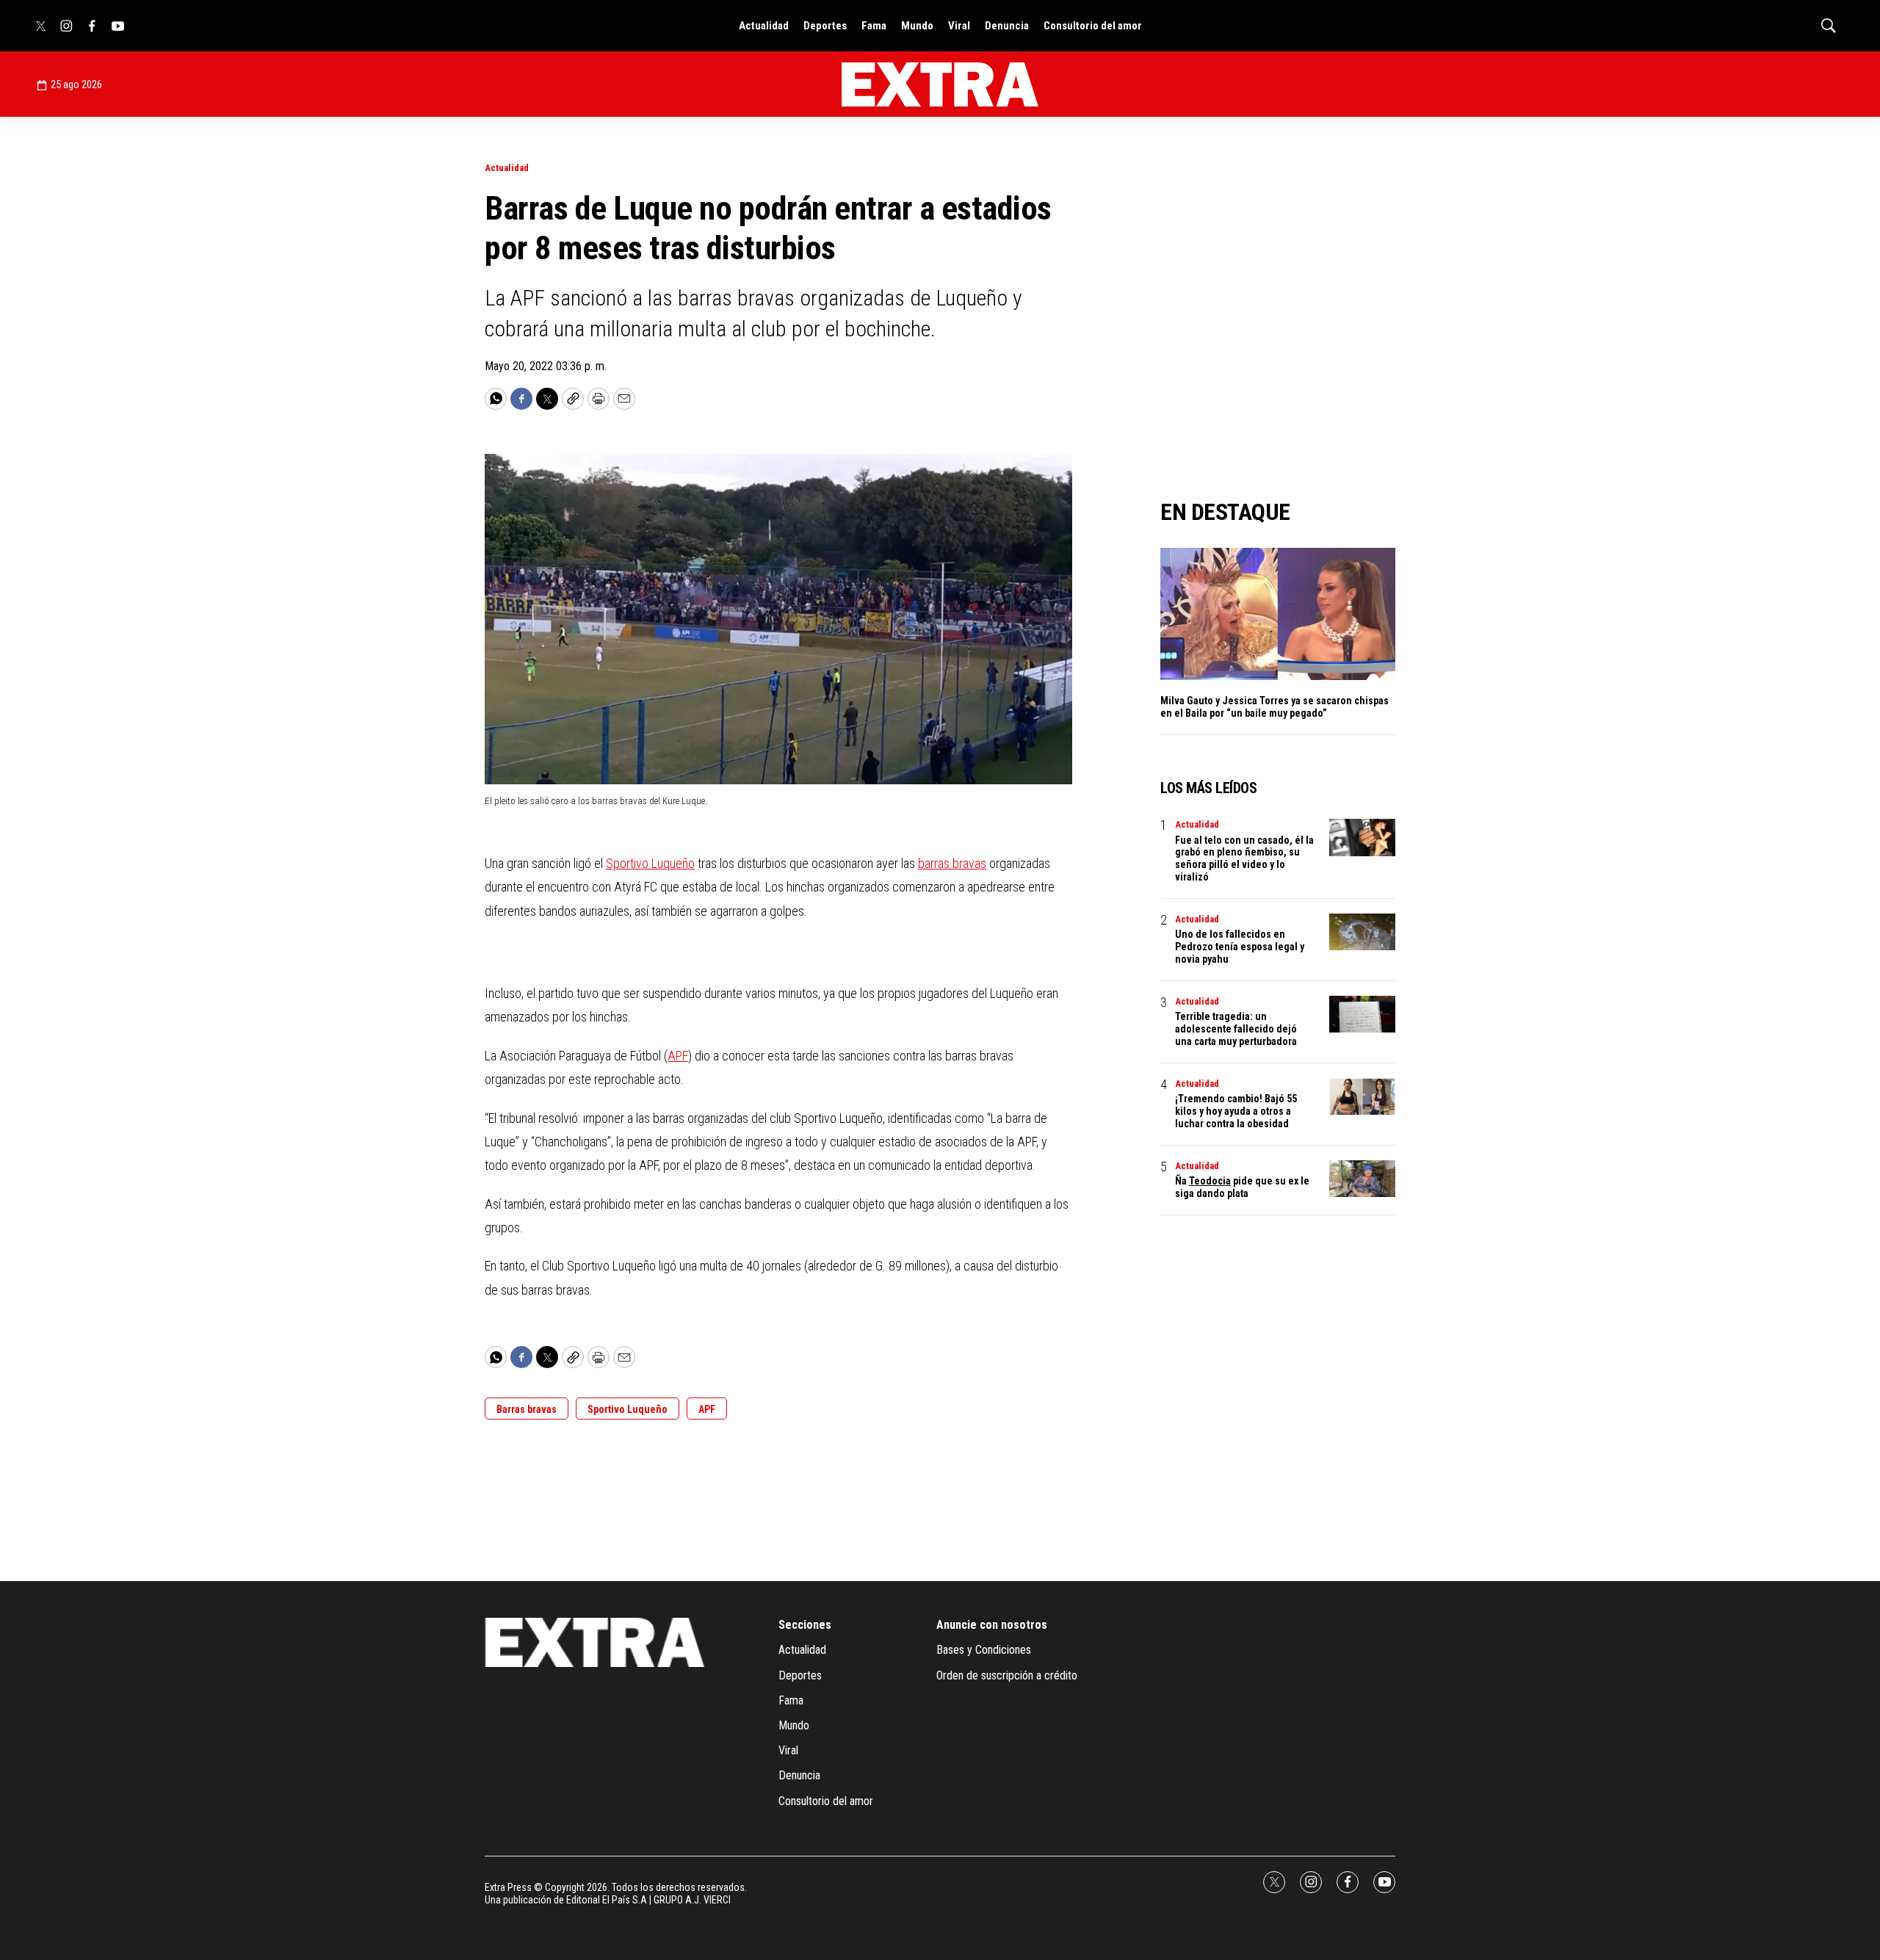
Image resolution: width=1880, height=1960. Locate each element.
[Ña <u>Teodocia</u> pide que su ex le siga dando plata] (1362, 1179)
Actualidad (764, 26)
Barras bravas (527, 1409)
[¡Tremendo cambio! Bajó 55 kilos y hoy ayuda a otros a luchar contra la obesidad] (1362, 1097)
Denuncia (1007, 26)
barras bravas (952, 863)
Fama (874, 26)
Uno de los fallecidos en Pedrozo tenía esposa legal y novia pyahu (1240, 947)
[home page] (940, 84)
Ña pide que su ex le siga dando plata (1242, 1187)
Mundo (917, 26)
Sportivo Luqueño (650, 863)
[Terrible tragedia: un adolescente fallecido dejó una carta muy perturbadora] (1362, 1015)
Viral (959, 26)
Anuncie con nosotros (992, 1625)
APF (678, 1056)
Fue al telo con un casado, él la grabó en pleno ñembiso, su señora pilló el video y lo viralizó (1244, 858)
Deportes (825, 26)
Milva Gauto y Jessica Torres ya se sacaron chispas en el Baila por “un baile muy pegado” (1275, 707)
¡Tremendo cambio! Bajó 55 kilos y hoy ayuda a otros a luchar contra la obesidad (1236, 1111)
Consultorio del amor (1093, 26)
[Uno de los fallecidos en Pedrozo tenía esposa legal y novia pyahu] (1362, 932)
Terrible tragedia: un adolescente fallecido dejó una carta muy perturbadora (1236, 1029)
